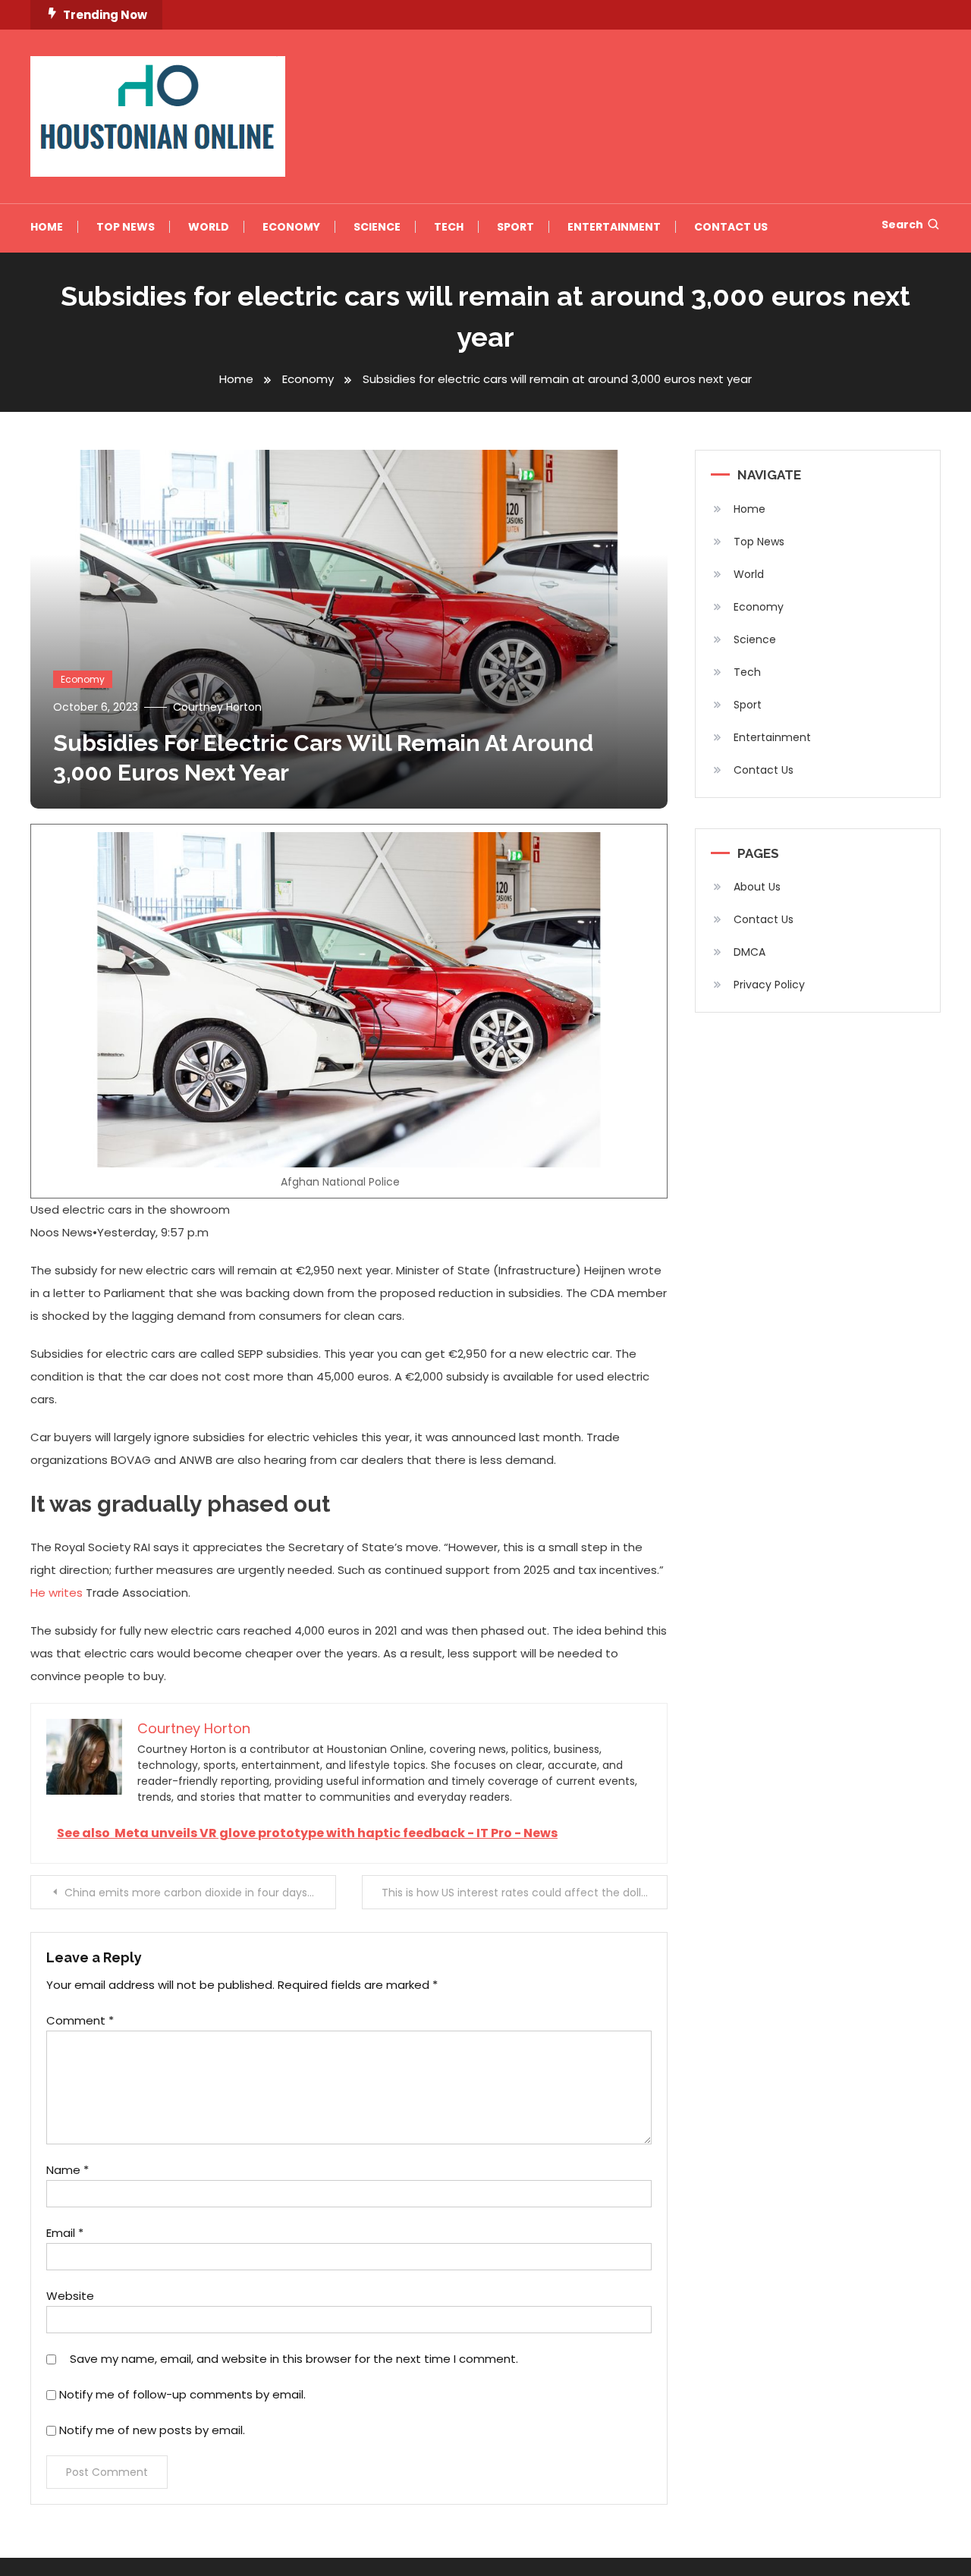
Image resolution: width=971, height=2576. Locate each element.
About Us (757, 887)
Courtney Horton (217, 707)
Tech (449, 227)
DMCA (749, 952)
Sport (515, 227)
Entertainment (614, 227)
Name (68, 2170)
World (209, 227)
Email (65, 2233)
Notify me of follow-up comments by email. (182, 2394)
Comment (80, 2020)
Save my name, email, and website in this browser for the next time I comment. (294, 2359)
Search (902, 225)
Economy (291, 227)
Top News (126, 227)
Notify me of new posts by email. (152, 2430)
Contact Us (731, 227)
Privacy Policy (769, 985)
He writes (57, 1593)
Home (47, 227)
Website (70, 2296)
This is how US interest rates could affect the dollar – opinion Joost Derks (525, 1893)
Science (377, 227)
